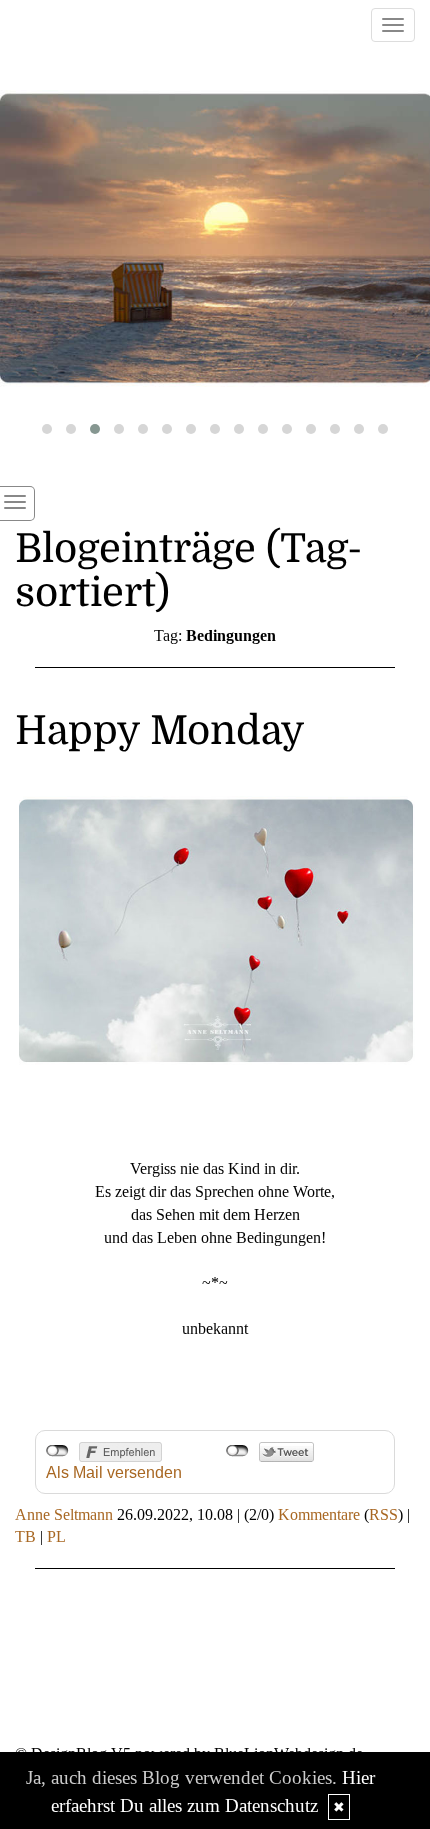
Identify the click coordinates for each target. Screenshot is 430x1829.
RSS (383, 1514)
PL (56, 1536)
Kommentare (319, 1514)
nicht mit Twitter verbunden (237, 1451)
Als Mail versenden (114, 1472)
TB (25, 1536)
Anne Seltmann (64, 1514)
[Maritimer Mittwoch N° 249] (215, 239)
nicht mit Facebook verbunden (57, 1451)
